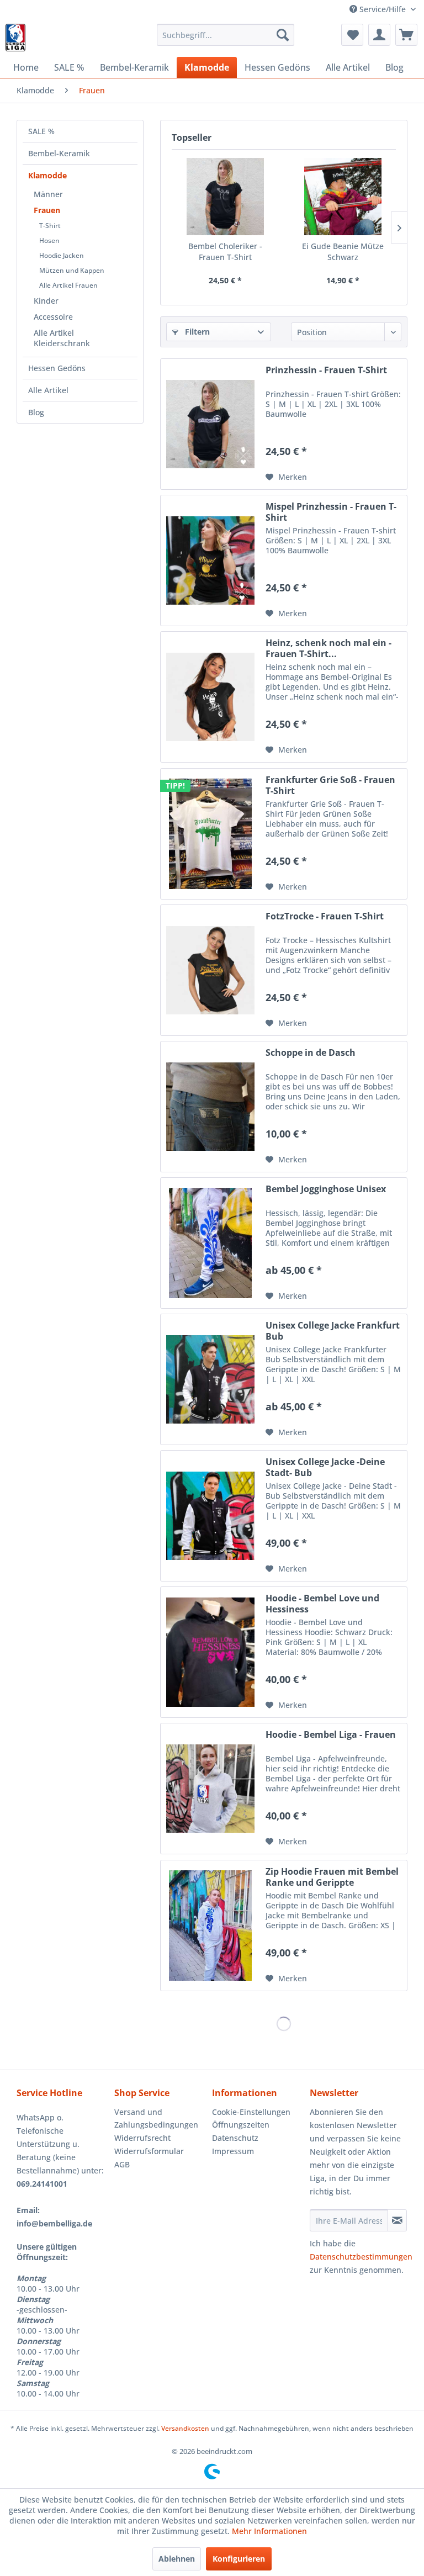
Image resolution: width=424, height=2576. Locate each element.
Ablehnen (177, 2559)
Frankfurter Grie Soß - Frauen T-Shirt (330, 785)
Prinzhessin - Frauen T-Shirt (326, 370)
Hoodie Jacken (62, 255)
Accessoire (53, 317)
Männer (48, 194)
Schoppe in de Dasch (311, 1053)
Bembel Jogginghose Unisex (326, 1189)
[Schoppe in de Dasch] (210, 1107)
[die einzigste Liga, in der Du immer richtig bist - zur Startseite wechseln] (15, 38)
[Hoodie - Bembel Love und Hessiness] (210, 1652)
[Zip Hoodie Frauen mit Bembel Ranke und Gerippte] (210, 1926)
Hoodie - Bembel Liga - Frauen (331, 1735)
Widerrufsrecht (142, 2138)
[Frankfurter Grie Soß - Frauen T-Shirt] (210, 834)
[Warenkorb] (406, 35)
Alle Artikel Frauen (68, 285)
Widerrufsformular (149, 2151)
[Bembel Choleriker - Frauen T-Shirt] (225, 197)
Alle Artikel (48, 390)
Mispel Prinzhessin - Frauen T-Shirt (331, 512)
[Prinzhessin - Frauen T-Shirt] (210, 424)
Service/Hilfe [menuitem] (383, 9)
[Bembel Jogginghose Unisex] (210, 1243)
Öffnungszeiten (241, 2125)
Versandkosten (185, 2428)
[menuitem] (226, 35)
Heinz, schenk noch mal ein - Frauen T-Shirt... (328, 648)
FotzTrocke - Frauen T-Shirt (325, 916)
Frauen (47, 210)
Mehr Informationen (269, 2531)
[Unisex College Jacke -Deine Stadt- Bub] (210, 1516)
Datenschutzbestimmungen (361, 2257)
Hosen (49, 240)
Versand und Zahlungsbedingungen (156, 2119)
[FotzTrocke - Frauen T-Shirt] (210, 970)
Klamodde (47, 175)
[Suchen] (283, 35)
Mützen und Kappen (72, 270)
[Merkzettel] (352, 35)
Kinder (46, 301)
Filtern (196, 332)
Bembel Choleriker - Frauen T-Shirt (225, 252)
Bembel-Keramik (59, 153)
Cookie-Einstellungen (251, 2112)
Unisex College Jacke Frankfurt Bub (333, 1331)
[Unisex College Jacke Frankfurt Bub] (210, 1379)
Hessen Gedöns (57, 368)
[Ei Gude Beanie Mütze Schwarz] (343, 197)
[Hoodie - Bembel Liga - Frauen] (210, 1789)
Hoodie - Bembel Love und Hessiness (322, 1604)
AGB (122, 2164)
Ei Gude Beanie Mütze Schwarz (343, 252)
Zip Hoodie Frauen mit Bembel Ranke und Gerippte (332, 1877)
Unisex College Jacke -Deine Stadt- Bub (325, 1467)
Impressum (233, 2151)
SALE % (41, 131)
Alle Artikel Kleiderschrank (62, 338)
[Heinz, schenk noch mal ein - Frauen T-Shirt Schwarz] (210, 697)
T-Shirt (50, 226)
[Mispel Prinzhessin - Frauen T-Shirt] (210, 560)
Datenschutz (235, 2138)
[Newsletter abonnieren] (397, 2220)
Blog (36, 412)
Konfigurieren (239, 2559)
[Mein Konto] (379, 35)
